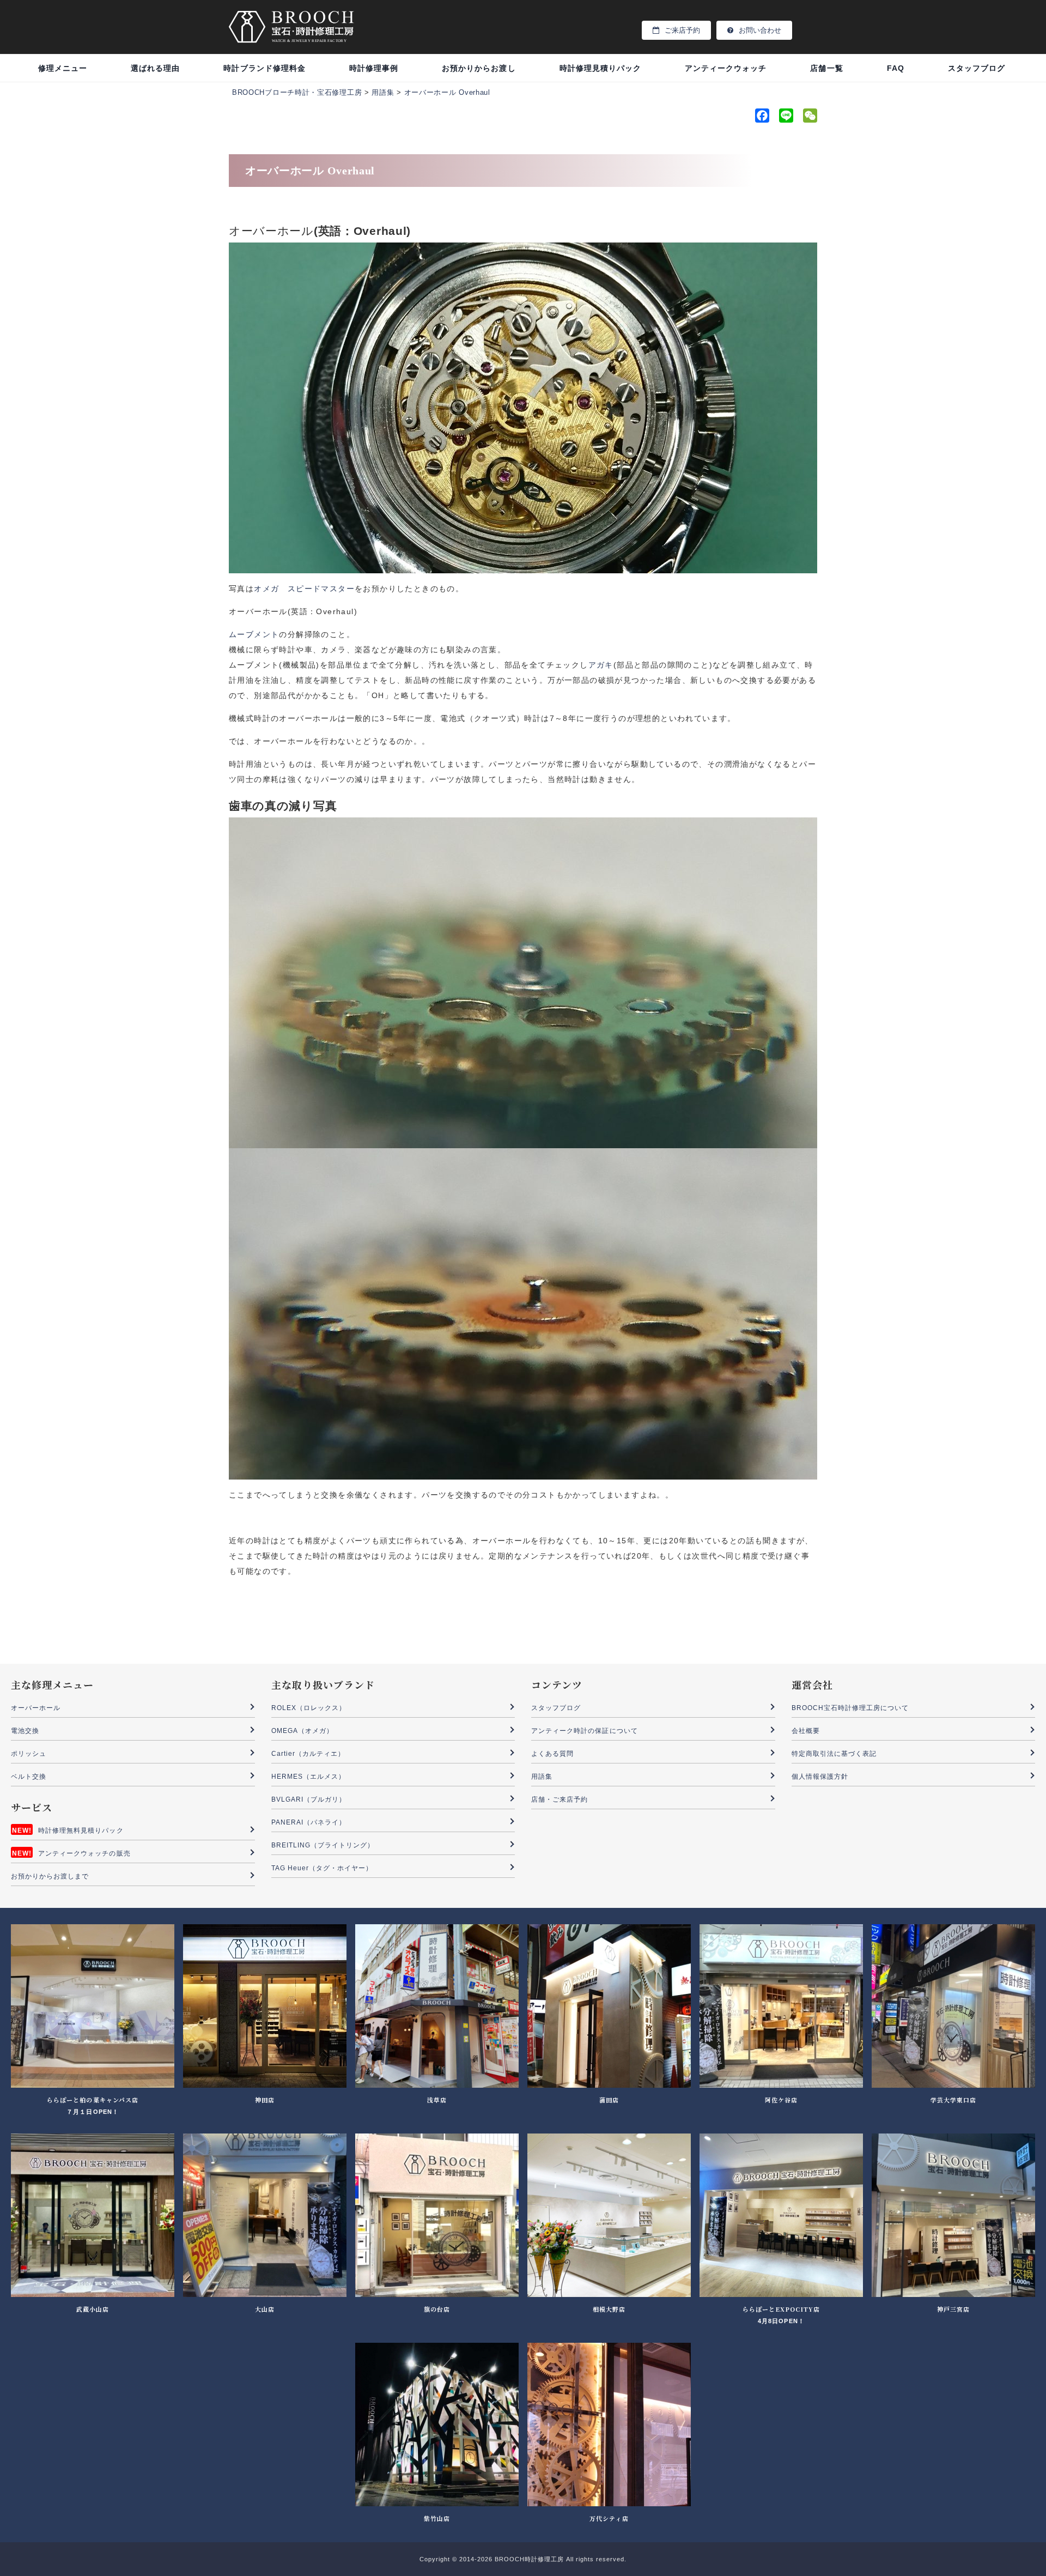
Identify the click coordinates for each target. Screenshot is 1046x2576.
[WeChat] (809, 118)
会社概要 (806, 1731)
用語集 (542, 1777)
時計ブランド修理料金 (264, 68)
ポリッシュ (29, 1754)
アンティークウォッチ (726, 68)
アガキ (601, 665)
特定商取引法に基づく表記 (834, 1754)
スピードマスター (321, 589)
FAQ (896, 68)
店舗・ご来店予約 (560, 1799)
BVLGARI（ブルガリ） (309, 1799)
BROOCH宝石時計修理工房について (850, 1708)
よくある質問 (552, 1754)
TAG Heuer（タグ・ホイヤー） (322, 1868)
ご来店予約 (682, 30)
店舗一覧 (826, 68)
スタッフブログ (977, 68)
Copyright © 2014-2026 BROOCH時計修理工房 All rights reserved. (523, 2559)
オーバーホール (36, 1708)
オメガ (266, 589)
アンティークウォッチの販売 (84, 1853)
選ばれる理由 (155, 68)
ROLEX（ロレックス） (309, 1708)
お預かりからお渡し (479, 68)
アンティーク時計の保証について (585, 1731)
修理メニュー (63, 68)
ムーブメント (254, 634)
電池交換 (25, 1731)
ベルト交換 (29, 1777)
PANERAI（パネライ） (309, 1822)
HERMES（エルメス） (309, 1777)
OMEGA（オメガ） (303, 1731)
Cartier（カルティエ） (308, 1754)
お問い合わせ (760, 30)
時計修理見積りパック (601, 68)
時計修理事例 (374, 68)
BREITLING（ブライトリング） (323, 1845)
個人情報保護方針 (820, 1777)
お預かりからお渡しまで (50, 1876)
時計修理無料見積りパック (81, 1831)
